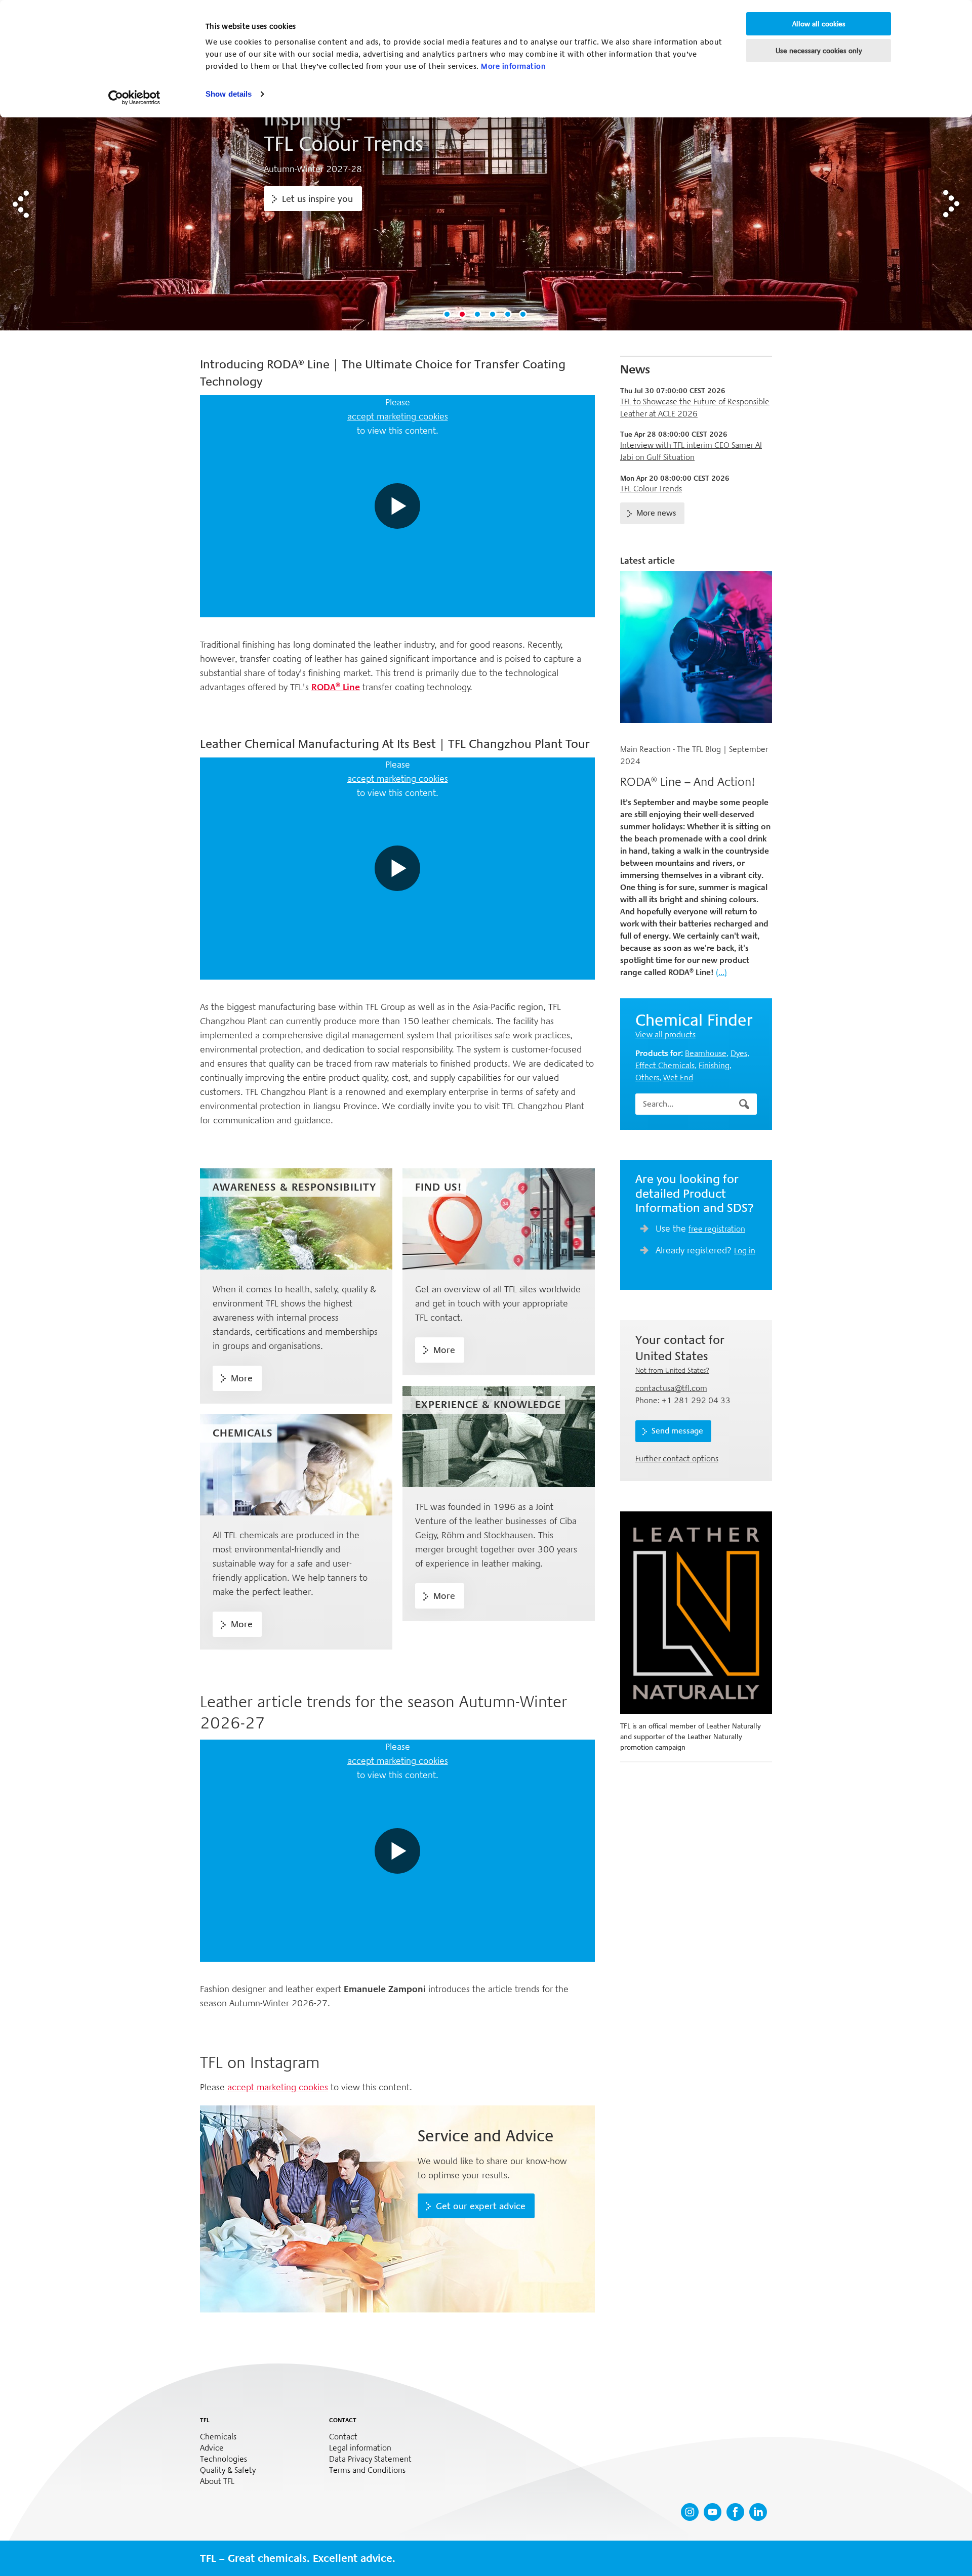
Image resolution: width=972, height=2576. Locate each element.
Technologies (224, 2459)
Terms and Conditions (367, 2470)
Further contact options (677, 1459)
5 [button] (509, 315)
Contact (343, 2437)
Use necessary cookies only (819, 51)
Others (647, 1078)
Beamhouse (706, 1053)
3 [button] (478, 315)
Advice (212, 2448)
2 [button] (463, 315)
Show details (229, 94)
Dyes (739, 1053)
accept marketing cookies (398, 416)
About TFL (217, 2481)
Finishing (714, 1065)
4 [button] (494, 315)
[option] (486, 204)
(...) (721, 972)
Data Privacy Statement (370, 2459)
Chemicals (218, 2437)
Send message (677, 1431)
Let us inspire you (317, 199)
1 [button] (448, 315)
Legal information (360, 2448)
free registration (717, 1229)
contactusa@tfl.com (671, 1388)
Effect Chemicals (665, 1065)
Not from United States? (672, 1370)
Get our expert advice (481, 2206)
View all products (665, 1034)
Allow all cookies (819, 24)
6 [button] (524, 315)
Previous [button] (21, 204)
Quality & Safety (228, 2470)
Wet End (678, 1078)
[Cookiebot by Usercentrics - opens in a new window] (134, 98)
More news (656, 513)
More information (513, 66)
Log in (745, 1251)
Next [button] (951, 204)
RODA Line (336, 687)
